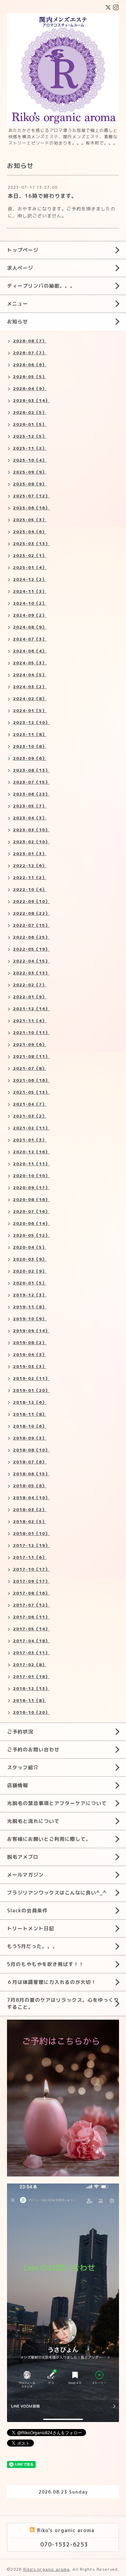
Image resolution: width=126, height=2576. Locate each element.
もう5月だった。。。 (32, 1946)
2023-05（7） (30, 806)
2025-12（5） (30, 436)
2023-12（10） (31, 722)
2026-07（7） (30, 353)
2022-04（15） (31, 961)
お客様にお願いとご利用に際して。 (49, 1839)
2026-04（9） (30, 388)
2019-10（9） (30, 1319)
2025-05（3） (30, 520)
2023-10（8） (30, 746)
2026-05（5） (30, 377)
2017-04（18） (31, 1641)
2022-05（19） (31, 949)
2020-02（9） (30, 1271)
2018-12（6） (30, 1402)
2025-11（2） (30, 448)
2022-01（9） (30, 997)
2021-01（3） (30, 1140)
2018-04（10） (31, 1498)
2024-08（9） (30, 627)
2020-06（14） (31, 1223)
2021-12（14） (31, 1009)
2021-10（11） (31, 1032)
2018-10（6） (30, 1426)
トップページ (23, 250)
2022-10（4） (30, 889)
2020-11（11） (31, 1164)
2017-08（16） (31, 1593)
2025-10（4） (30, 460)
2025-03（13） (31, 544)
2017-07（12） (31, 1605)
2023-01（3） (30, 854)
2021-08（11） (31, 1056)
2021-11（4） (30, 1021)
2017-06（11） (31, 1617)
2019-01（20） (31, 1390)
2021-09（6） (30, 1044)
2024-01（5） (30, 710)
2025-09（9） (30, 472)
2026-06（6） (30, 365)
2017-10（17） (31, 1569)
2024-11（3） (30, 591)
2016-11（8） (30, 1700)
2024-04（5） (30, 675)
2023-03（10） (31, 830)
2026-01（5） (30, 424)
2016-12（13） (31, 1688)
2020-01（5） (30, 1283)
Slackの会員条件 (27, 1910)
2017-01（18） (31, 1676)
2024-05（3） (30, 663)
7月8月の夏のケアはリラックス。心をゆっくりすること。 (63, 2003)
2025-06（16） (31, 508)
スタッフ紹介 (23, 1767)
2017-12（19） (31, 1545)
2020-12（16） (31, 1152)
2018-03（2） (30, 1510)
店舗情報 (17, 1785)
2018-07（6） (30, 1462)
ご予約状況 (20, 1732)
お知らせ (17, 321)
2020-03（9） (30, 1259)
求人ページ (20, 268)
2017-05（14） (31, 1629)
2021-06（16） (31, 1080)
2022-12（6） (30, 866)
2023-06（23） (31, 794)
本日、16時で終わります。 (42, 196)
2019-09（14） (31, 1331)
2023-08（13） (31, 770)
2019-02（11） (31, 1378)
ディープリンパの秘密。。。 (41, 286)
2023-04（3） (30, 818)
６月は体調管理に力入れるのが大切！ (52, 1982)
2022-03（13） (31, 973)
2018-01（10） (31, 1533)
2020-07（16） (31, 1211)
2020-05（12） (31, 1235)
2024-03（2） (30, 687)
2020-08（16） (31, 1199)
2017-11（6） (30, 1557)
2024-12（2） (30, 579)
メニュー (17, 304)
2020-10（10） (31, 1176)
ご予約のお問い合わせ (33, 1749)
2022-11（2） (30, 877)
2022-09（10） (31, 901)
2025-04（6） (30, 532)
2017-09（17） (31, 1581)
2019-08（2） (30, 1343)
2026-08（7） (30, 341)
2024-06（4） (30, 651)
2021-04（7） (30, 1104)
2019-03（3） (30, 1366)
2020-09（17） (31, 1188)
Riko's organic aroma (46, 2569)
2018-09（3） (30, 1438)
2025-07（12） (31, 496)
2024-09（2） (30, 615)
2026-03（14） (31, 400)
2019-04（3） (30, 1354)
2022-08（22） (31, 913)
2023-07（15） (31, 782)
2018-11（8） (30, 1414)
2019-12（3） (30, 1295)
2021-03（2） (30, 1116)
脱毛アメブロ (23, 1857)
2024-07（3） (30, 639)
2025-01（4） (30, 567)
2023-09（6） (30, 758)
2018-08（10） (31, 1450)
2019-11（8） (30, 1307)
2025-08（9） (30, 484)
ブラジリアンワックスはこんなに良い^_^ (57, 1893)
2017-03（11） (31, 1653)
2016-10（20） (31, 1712)
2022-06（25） (31, 937)
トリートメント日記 (31, 1928)
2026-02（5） (30, 412)
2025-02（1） (30, 555)
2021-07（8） (30, 1068)
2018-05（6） (30, 1486)
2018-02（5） (30, 1521)
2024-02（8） (30, 699)
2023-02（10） (31, 842)
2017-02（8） (30, 1665)
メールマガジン (25, 1875)
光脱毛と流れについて (33, 1821)
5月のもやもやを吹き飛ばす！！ (45, 1964)
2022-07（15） (31, 925)
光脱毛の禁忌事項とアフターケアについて (57, 1803)
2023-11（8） (30, 734)
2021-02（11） (31, 1128)
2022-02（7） (30, 985)
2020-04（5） (30, 1247)
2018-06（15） (31, 1474)
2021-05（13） (31, 1092)
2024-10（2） (30, 603)
